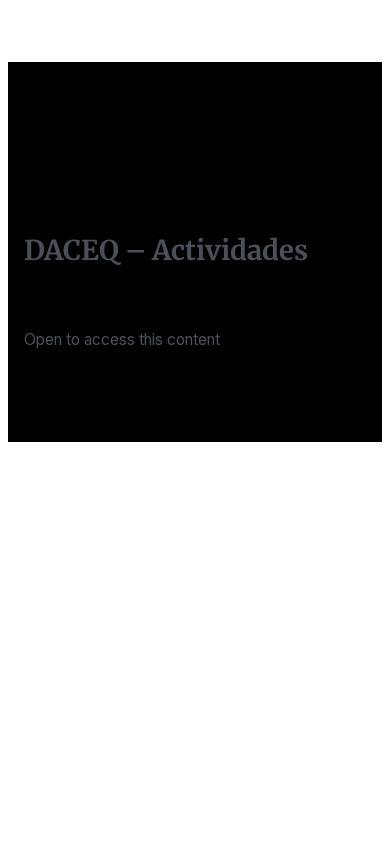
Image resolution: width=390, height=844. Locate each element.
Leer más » (63, 389)
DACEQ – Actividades (166, 250)
